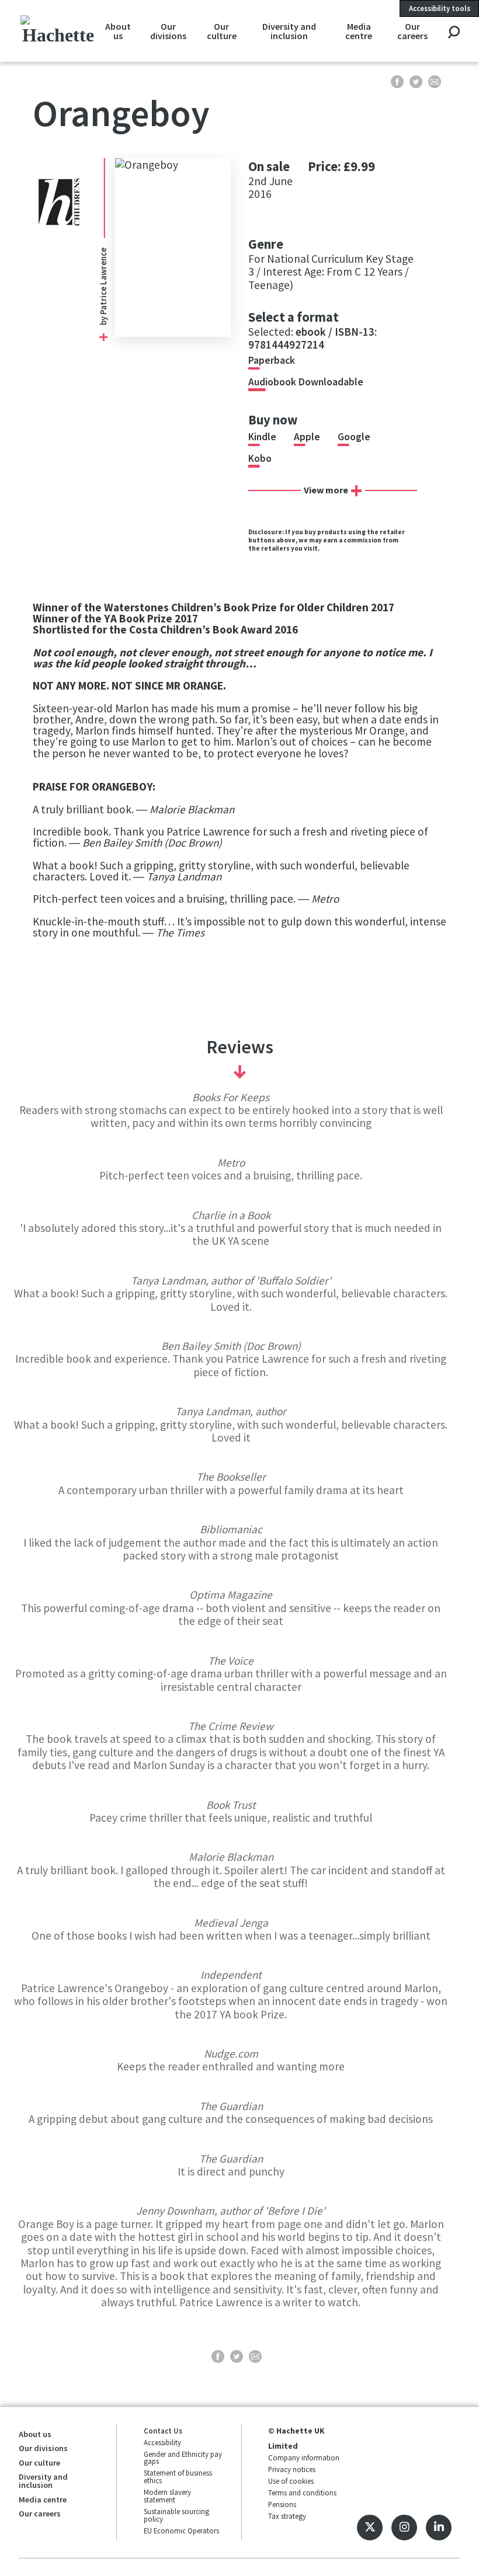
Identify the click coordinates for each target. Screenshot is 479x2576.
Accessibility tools (440, 8)
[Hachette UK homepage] (58, 31)
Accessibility (162, 2442)
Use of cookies (291, 2481)
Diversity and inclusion (289, 31)
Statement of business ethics (178, 2476)
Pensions (282, 2504)
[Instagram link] (404, 2528)
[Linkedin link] (439, 2528)
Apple (307, 437)
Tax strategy (287, 2516)
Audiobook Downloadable (306, 382)
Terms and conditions (302, 2493)
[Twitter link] (370, 2528)
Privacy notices (292, 2469)
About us (118, 31)
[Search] (454, 33)
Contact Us (163, 2431)
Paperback (272, 360)
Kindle (262, 437)
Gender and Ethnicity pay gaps (183, 2458)
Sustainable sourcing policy (176, 2515)
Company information (304, 2457)
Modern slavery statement (167, 2496)
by (103, 320)
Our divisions (168, 31)
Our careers (412, 31)
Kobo (260, 458)
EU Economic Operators (181, 2530)
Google (354, 437)
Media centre (359, 31)
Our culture (222, 31)
